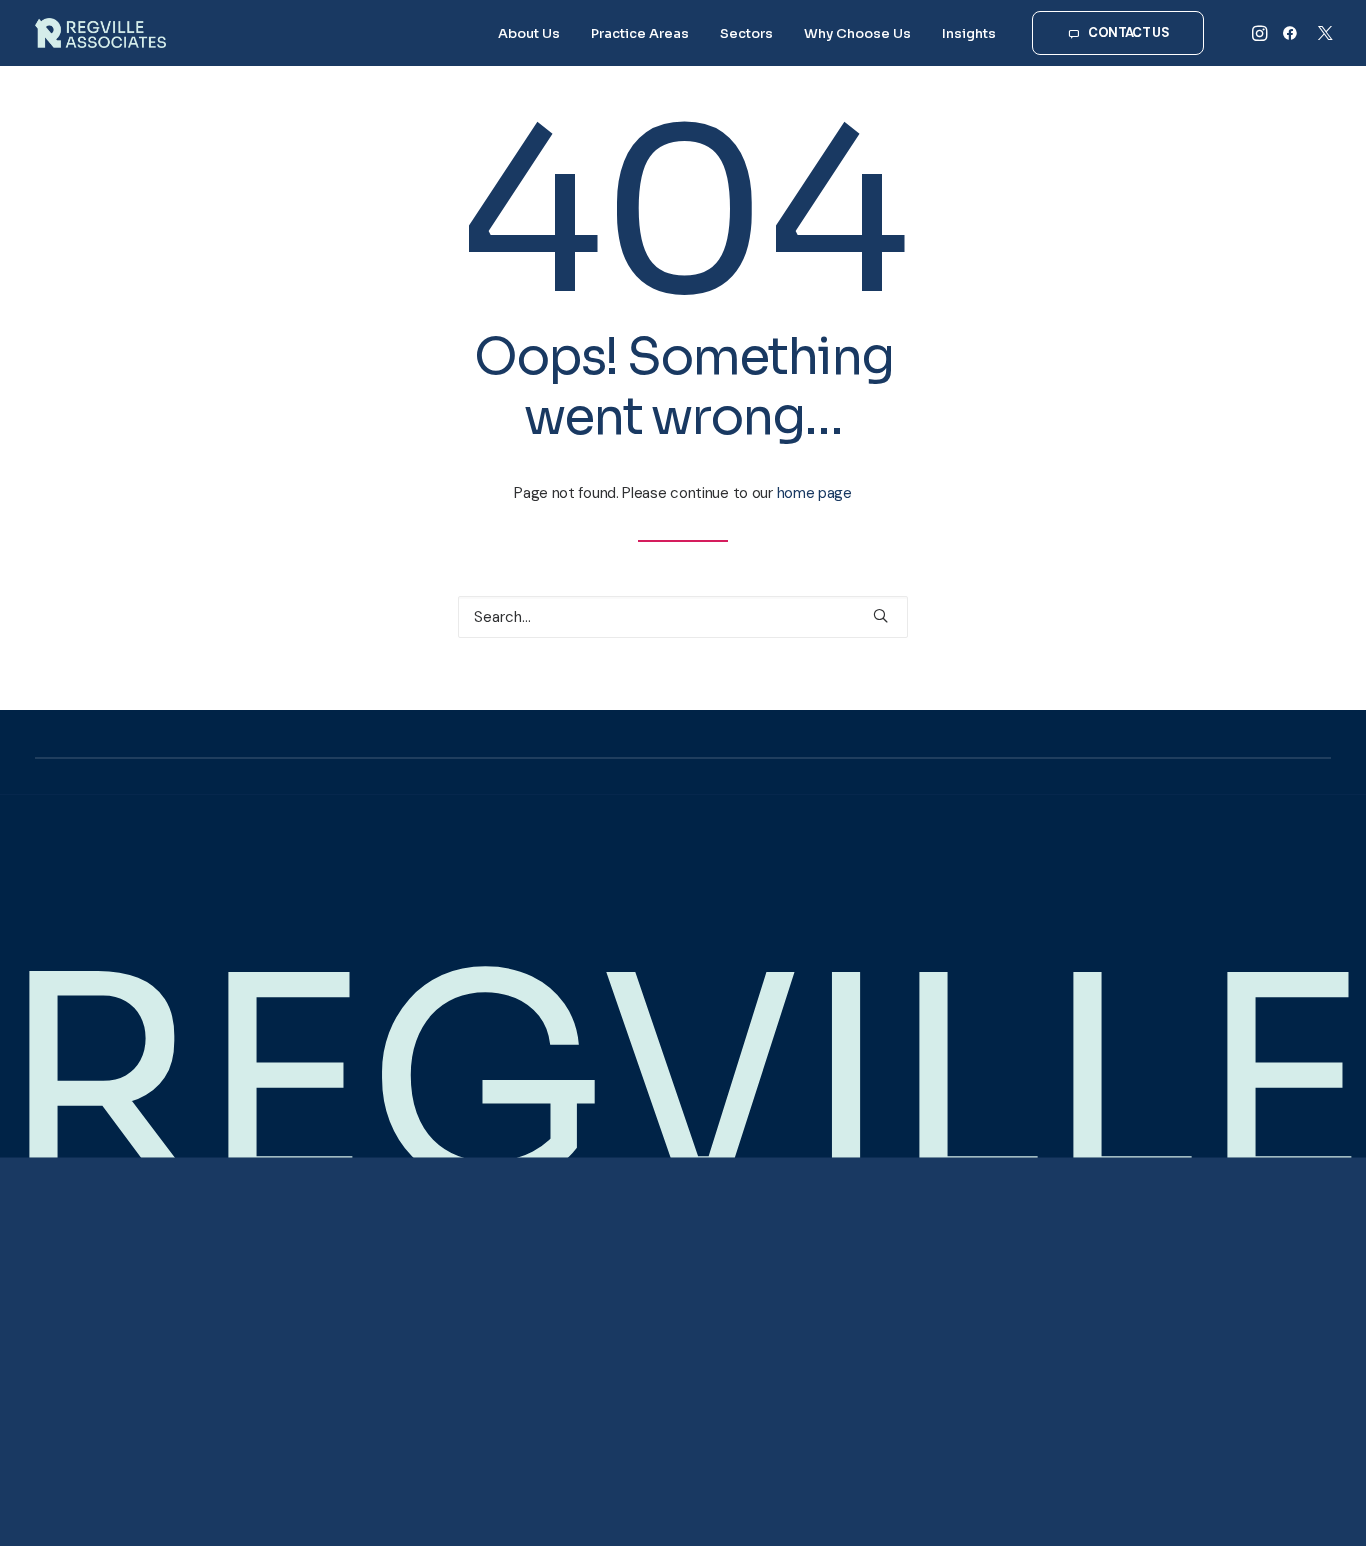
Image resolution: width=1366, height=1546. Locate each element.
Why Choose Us (857, 33)
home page (814, 493)
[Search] (683, 617)
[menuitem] (529, 33)
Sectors (746, 33)
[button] (1261, 33)
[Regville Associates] (100, 33)
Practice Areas (640, 33)
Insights (969, 33)
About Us (529, 33)
